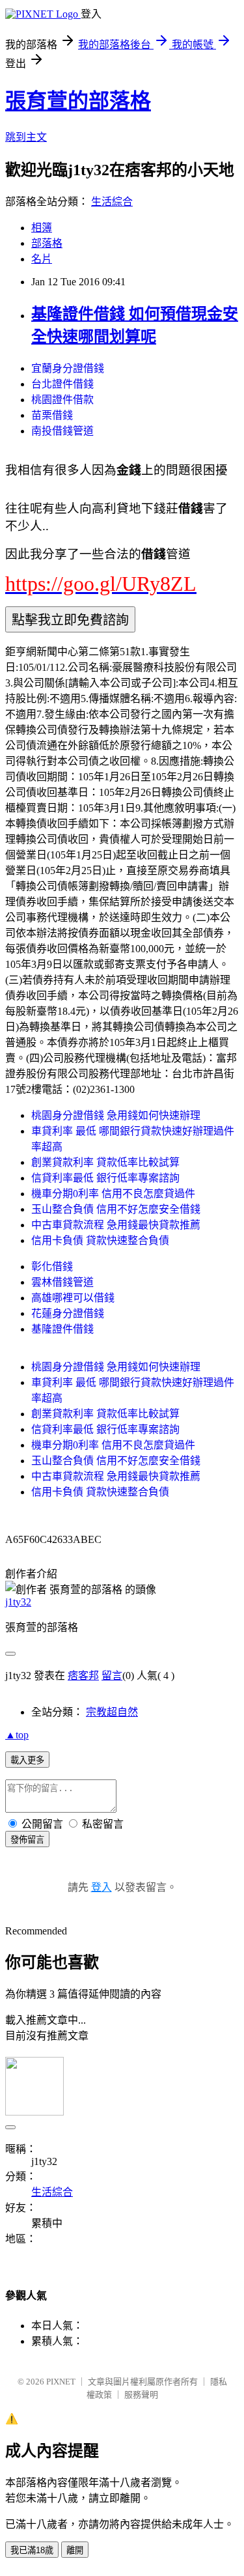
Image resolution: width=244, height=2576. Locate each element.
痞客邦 (83, 1676)
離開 (75, 2550)
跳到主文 (26, 137)
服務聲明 (141, 2395)
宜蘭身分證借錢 (68, 368)
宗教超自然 (112, 1712)
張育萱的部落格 (78, 101)
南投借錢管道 (62, 431)
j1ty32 (18, 1602)
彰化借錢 (52, 1267)
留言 (112, 1676)
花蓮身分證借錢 (68, 1313)
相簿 (42, 228)
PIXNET (61, 2382)
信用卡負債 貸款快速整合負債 (100, 1240)
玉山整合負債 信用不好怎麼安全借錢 (116, 1209)
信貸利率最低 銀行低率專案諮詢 (105, 1178)
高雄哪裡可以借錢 (73, 1298)
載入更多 (27, 1760)
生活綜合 (112, 202)
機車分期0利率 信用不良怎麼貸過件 (113, 1194)
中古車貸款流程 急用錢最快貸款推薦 (116, 1225)
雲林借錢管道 (62, 1282)
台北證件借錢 (62, 384)
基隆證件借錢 (62, 1329)
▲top (17, 1735)
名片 (42, 259)
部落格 (47, 243)
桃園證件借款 (62, 400)
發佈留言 (27, 1840)
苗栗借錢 (52, 415)
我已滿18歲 (32, 2550)
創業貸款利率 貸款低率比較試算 (105, 1162)
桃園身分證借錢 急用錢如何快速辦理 (116, 1115)
